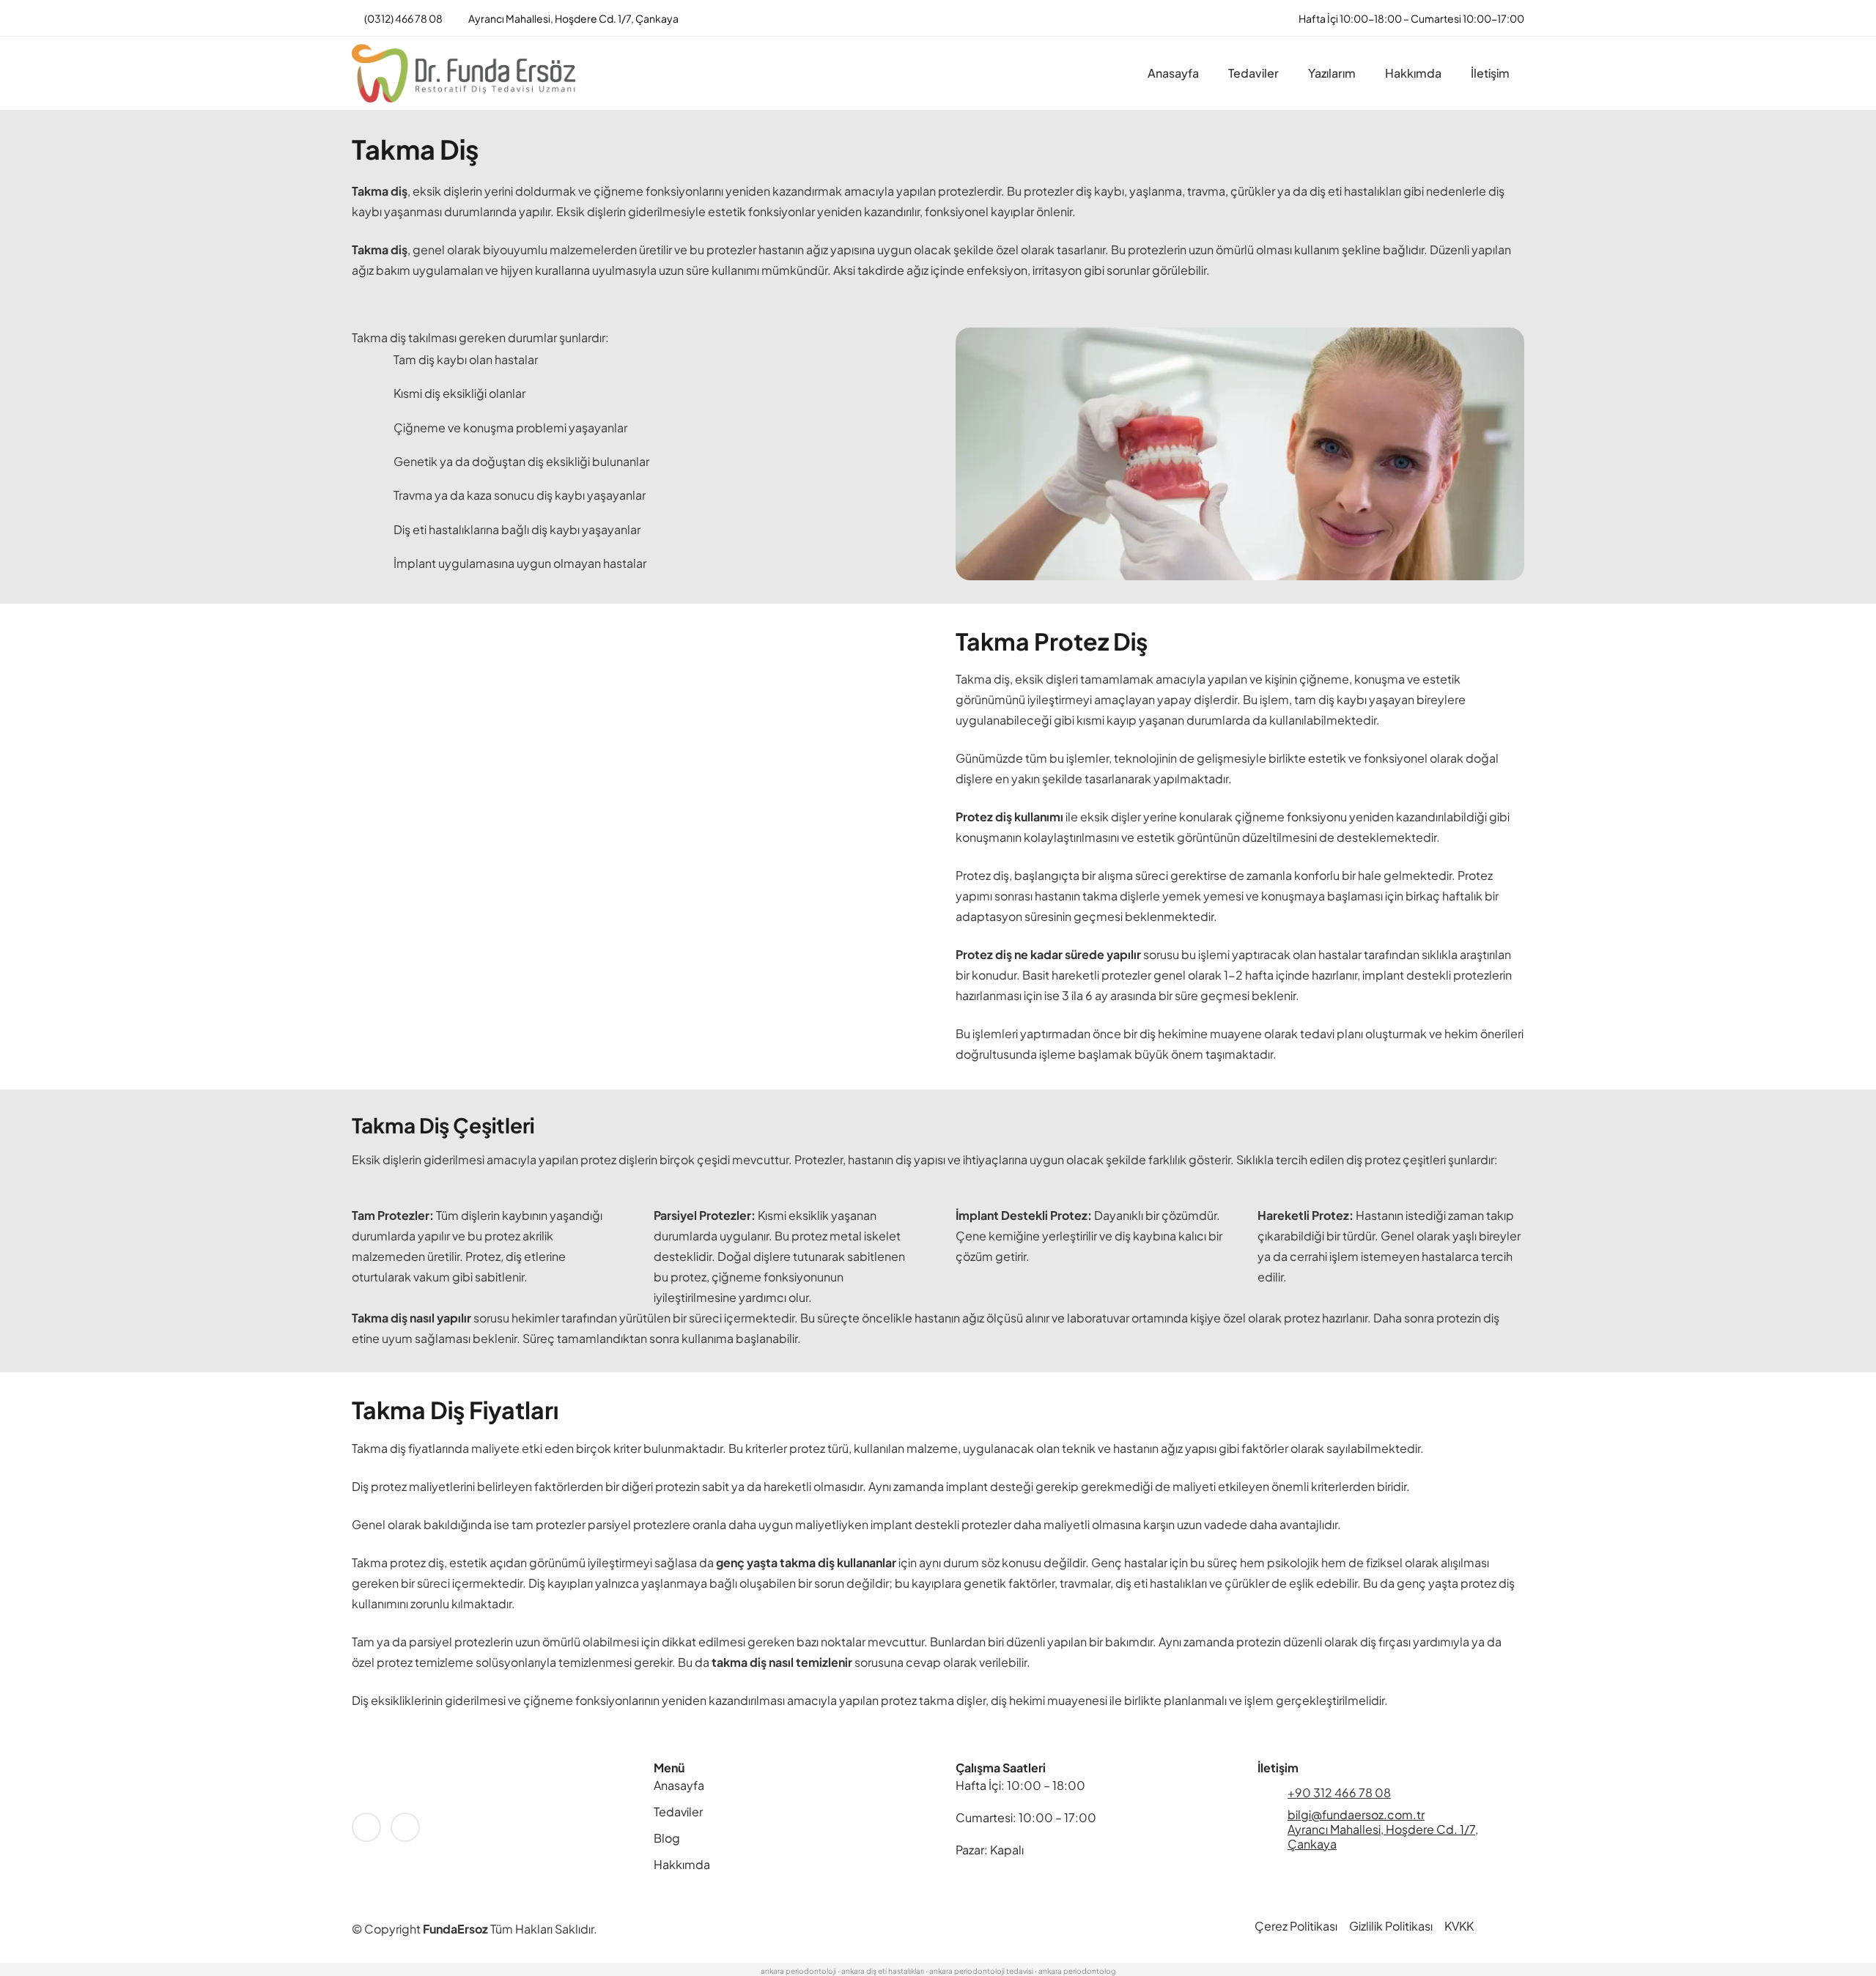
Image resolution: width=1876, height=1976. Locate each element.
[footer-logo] (485, 1785)
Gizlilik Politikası (1391, 1926)
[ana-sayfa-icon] (464, 73)
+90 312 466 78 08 (1339, 1792)
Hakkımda (682, 1864)
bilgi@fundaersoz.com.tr (1356, 1814)
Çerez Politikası (1296, 1926)
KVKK (1459, 1926)
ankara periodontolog (1077, 1971)
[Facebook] (366, 1827)
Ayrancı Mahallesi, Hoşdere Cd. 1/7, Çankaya (1383, 1836)
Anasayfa (679, 1785)
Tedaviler (678, 1812)
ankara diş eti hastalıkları (883, 1971)
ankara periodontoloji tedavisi (981, 1971)
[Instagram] (405, 1827)
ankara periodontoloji (798, 1971)
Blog (667, 1838)
